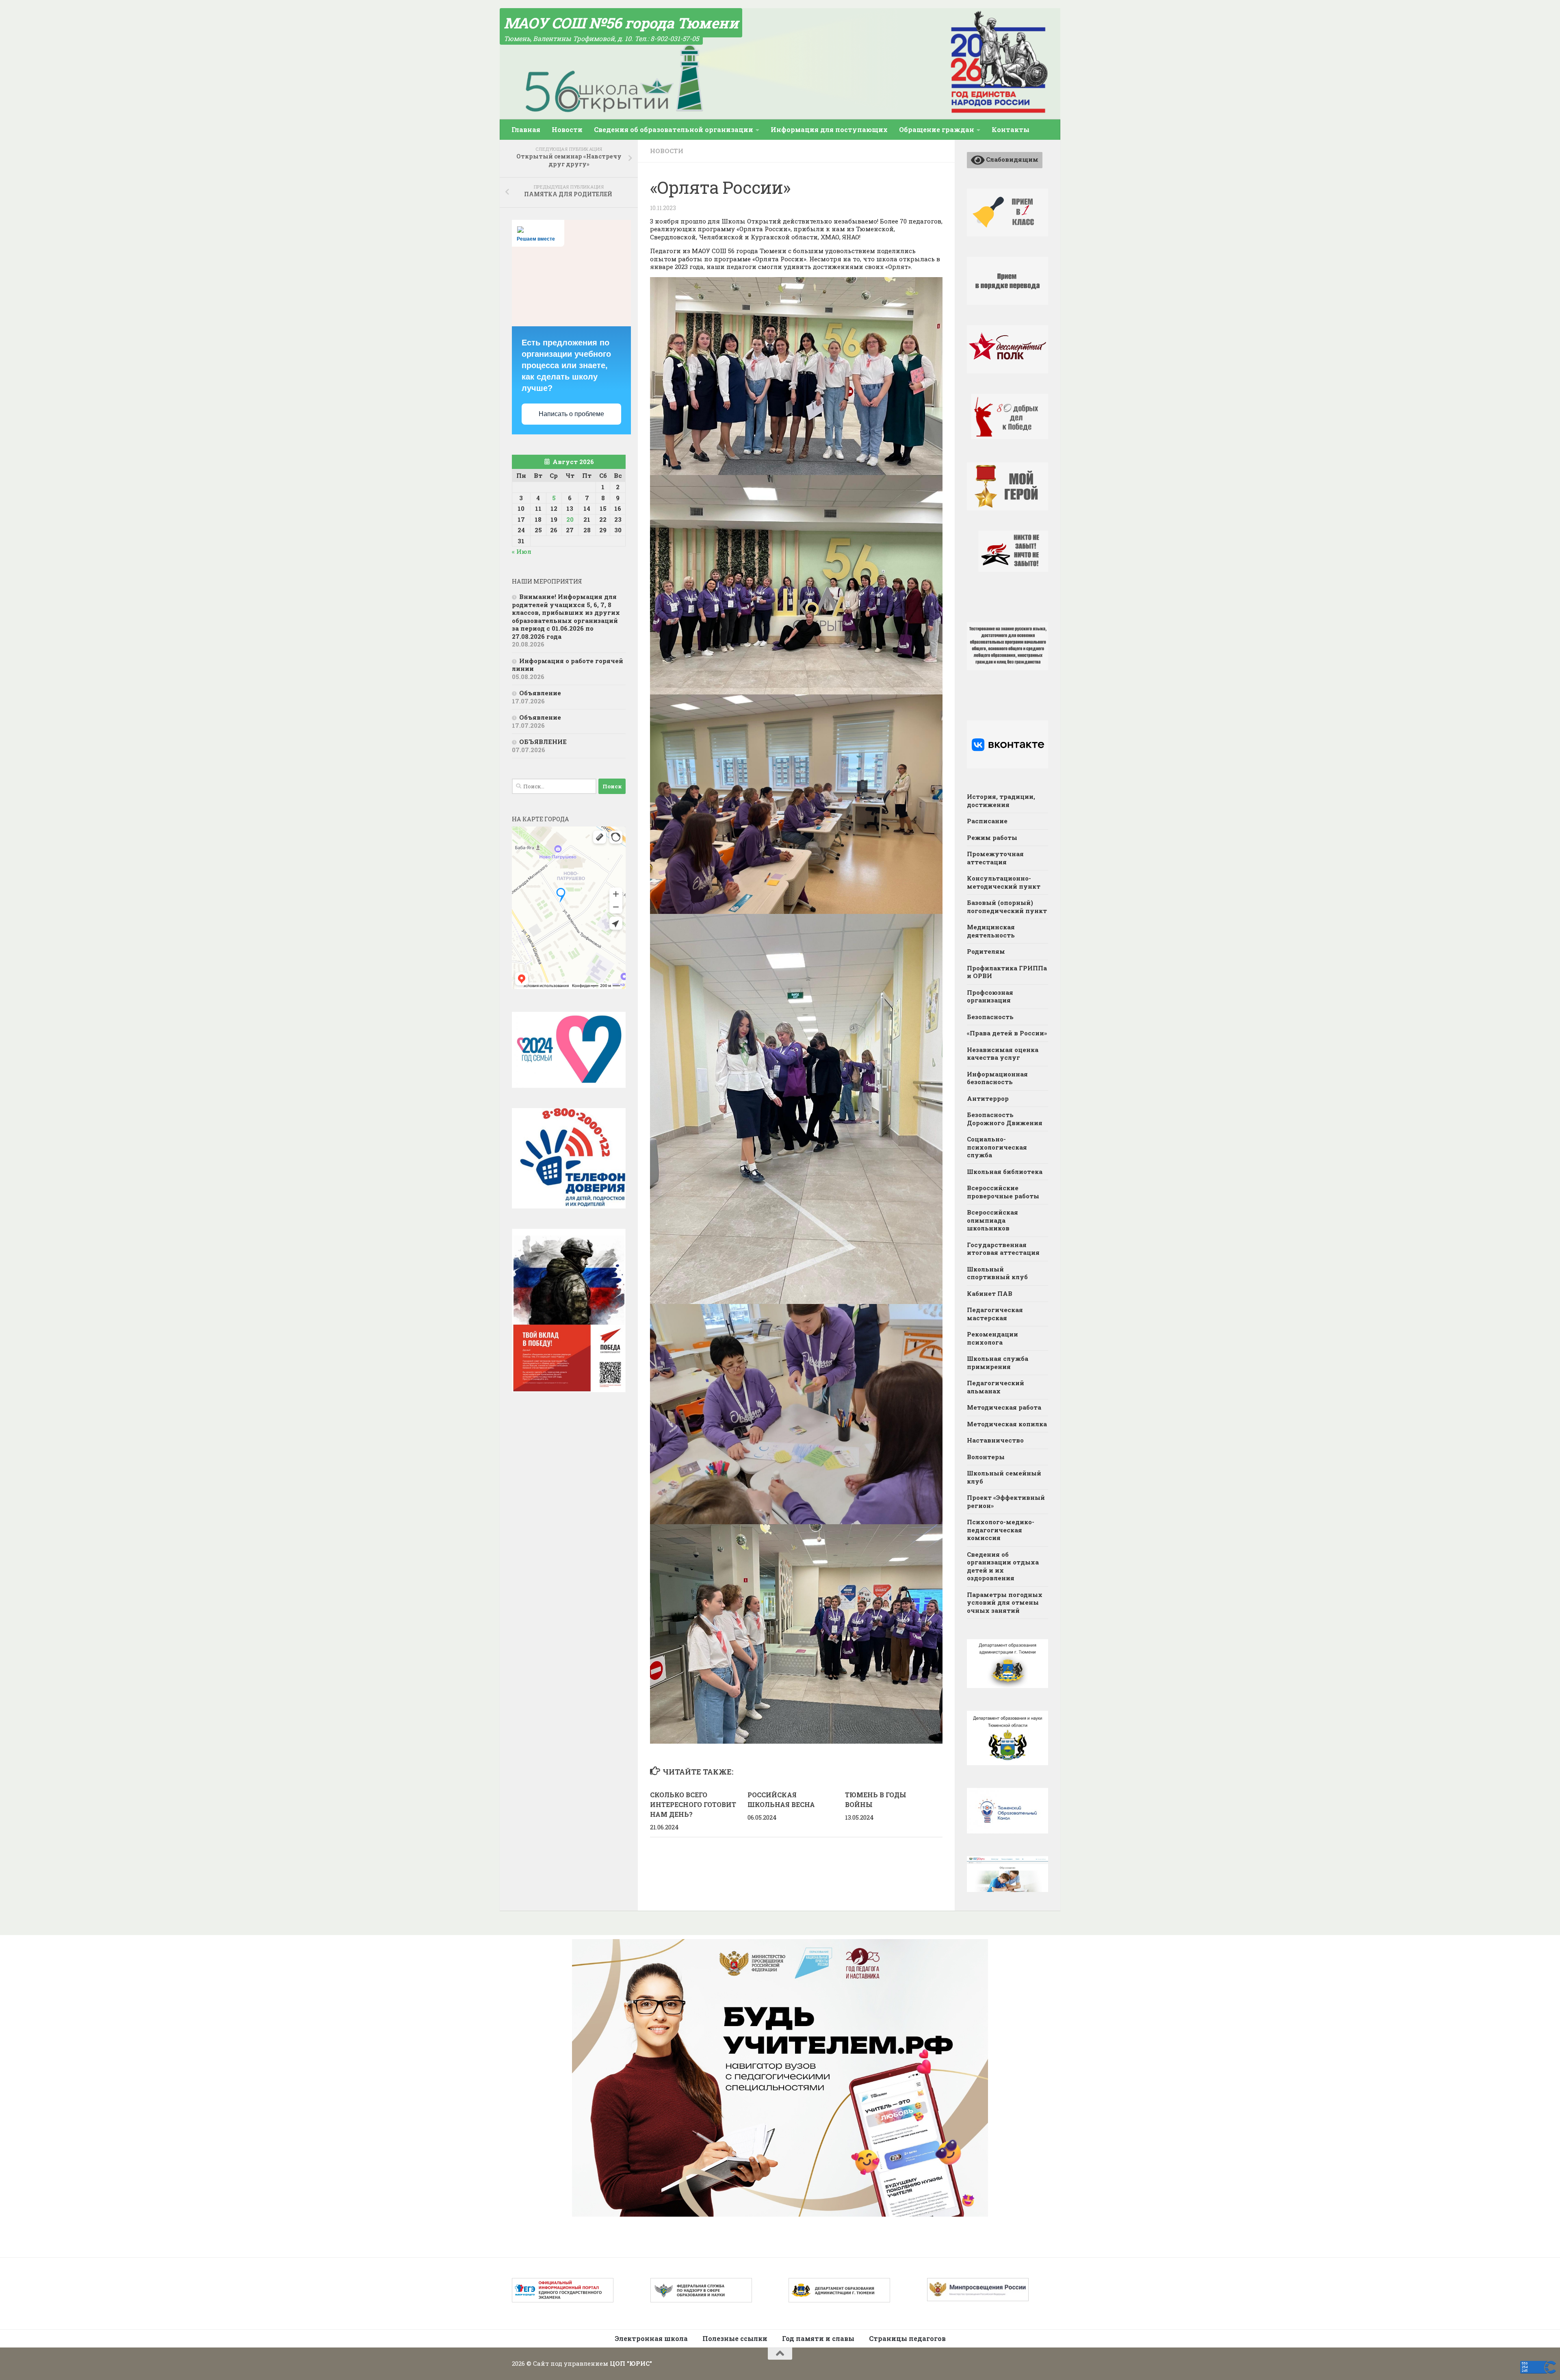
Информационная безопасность (997, 1078)
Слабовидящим (1012, 159)
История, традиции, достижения (1001, 801)
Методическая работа (1004, 1407)
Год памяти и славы (818, 2338)
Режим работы (992, 837)
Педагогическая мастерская (995, 1314)
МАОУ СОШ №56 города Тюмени (621, 23)
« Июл (522, 551)
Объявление (540, 693)
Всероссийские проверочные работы (1003, 1192)
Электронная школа (651, 2338)
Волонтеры (986, 1457)
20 (570, 519)
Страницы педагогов (907, 2338)
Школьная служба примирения (998, 1362)
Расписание (987, 821)
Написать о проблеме (571, 414)
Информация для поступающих (829, 129)
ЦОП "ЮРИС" (631, 2363)
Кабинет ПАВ (990, 1293)
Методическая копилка (1007, 1424)
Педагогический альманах (996, 1387)
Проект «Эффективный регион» (1006, 1501)
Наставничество (995, 1440)
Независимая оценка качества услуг (1003, 1054)
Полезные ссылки (735, 2338)
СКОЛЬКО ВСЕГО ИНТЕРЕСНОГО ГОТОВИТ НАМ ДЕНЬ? (693, 1804)
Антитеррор (988, 1098)
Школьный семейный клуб (1004, 1477)
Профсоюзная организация (990, 996)
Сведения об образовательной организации (674, 129)
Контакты (1011, 129)
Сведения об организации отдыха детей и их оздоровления (1003, 1566)
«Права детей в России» (1007, 1033)
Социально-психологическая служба (997, 1147)
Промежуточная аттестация (995, 858)
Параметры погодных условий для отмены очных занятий (1005, 1602)
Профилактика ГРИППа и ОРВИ (1007, 972)
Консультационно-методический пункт (1004, 882)
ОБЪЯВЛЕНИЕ (543, 742)
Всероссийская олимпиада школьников (992, 1220)
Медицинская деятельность (991, 931)
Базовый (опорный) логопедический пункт (1007, 907)
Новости (567, 129)
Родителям (986, 951)
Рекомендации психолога (992, 1338)
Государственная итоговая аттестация (1003, 1249)
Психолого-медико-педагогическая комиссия (1001, 1530)
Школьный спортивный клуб (997, 1273)
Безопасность (990, 1017)
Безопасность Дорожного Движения (1005, 1119)
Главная (526, 129)
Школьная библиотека (1005, 1172)
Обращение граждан (937, 129)
